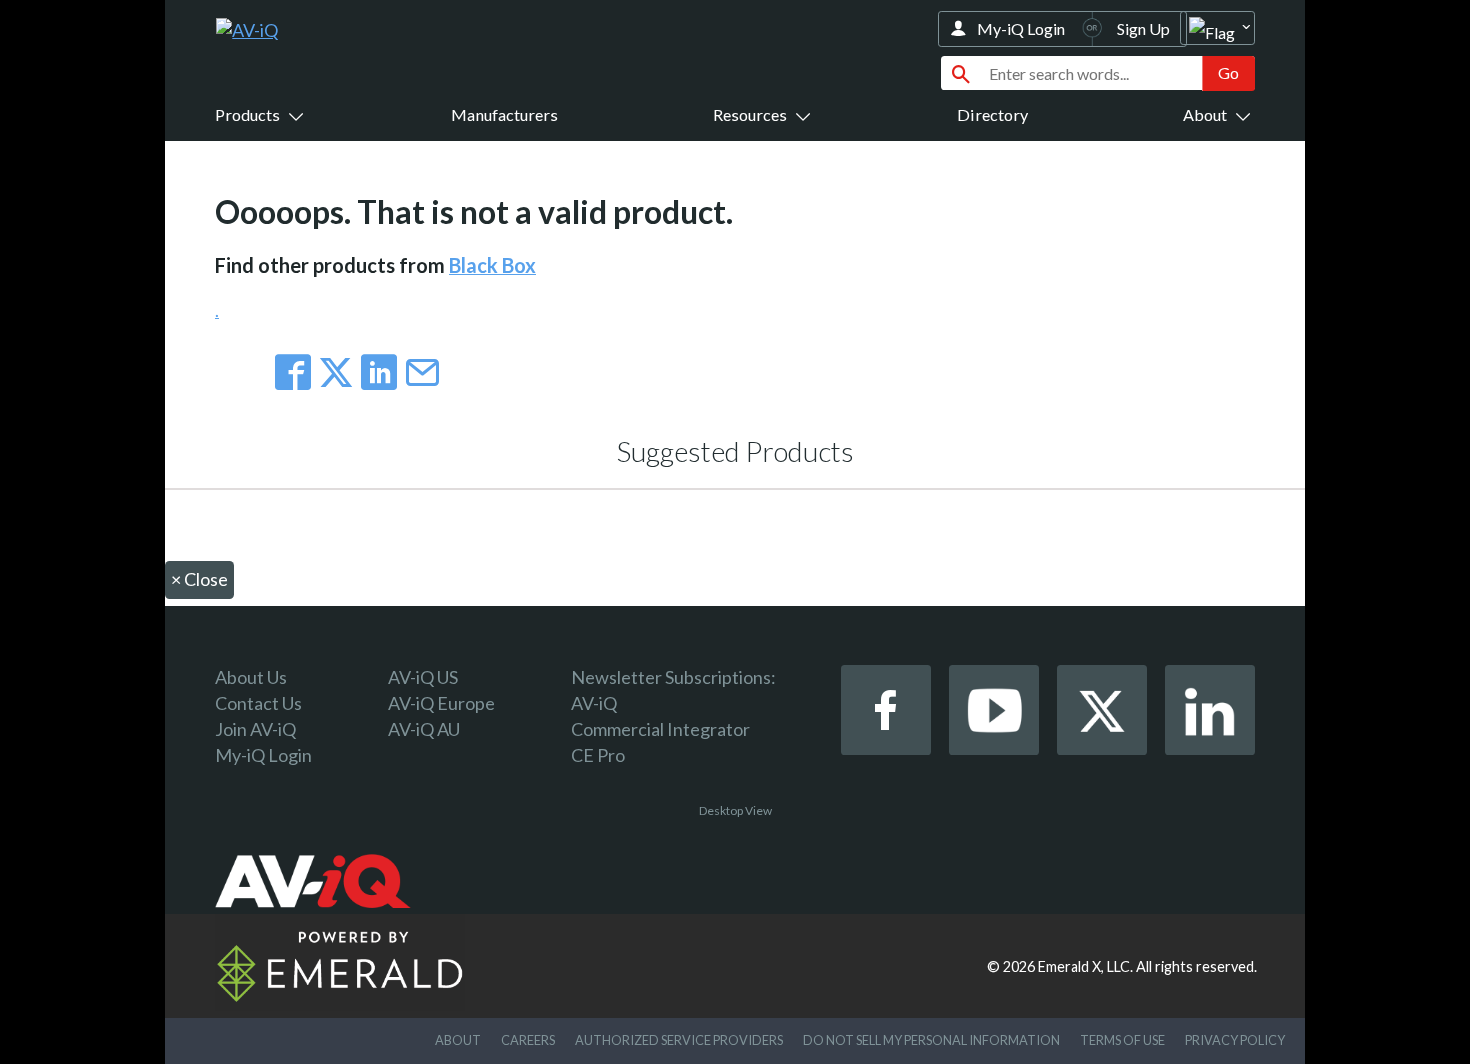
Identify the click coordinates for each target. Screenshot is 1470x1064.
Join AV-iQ (255, 729)
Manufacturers (504, 114)
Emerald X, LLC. (1085, 966)
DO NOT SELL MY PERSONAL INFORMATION (931, 1040)
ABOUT (458, 1040)
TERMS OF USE (1122, 1040)
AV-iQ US (423, 677)
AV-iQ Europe (441, 703)
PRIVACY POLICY (1235, 1040)
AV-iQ (594, 703)
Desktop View (735, 810)
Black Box (492, 265)
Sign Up (1143, 28)
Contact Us (258, 703)
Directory (992, 114)
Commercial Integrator (660, 729)
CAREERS (528, 1040)
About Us (251, 677)
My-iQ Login (1021, 28)
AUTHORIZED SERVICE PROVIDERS (679, 1040)
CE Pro (598, 755)
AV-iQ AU (424, 729)
